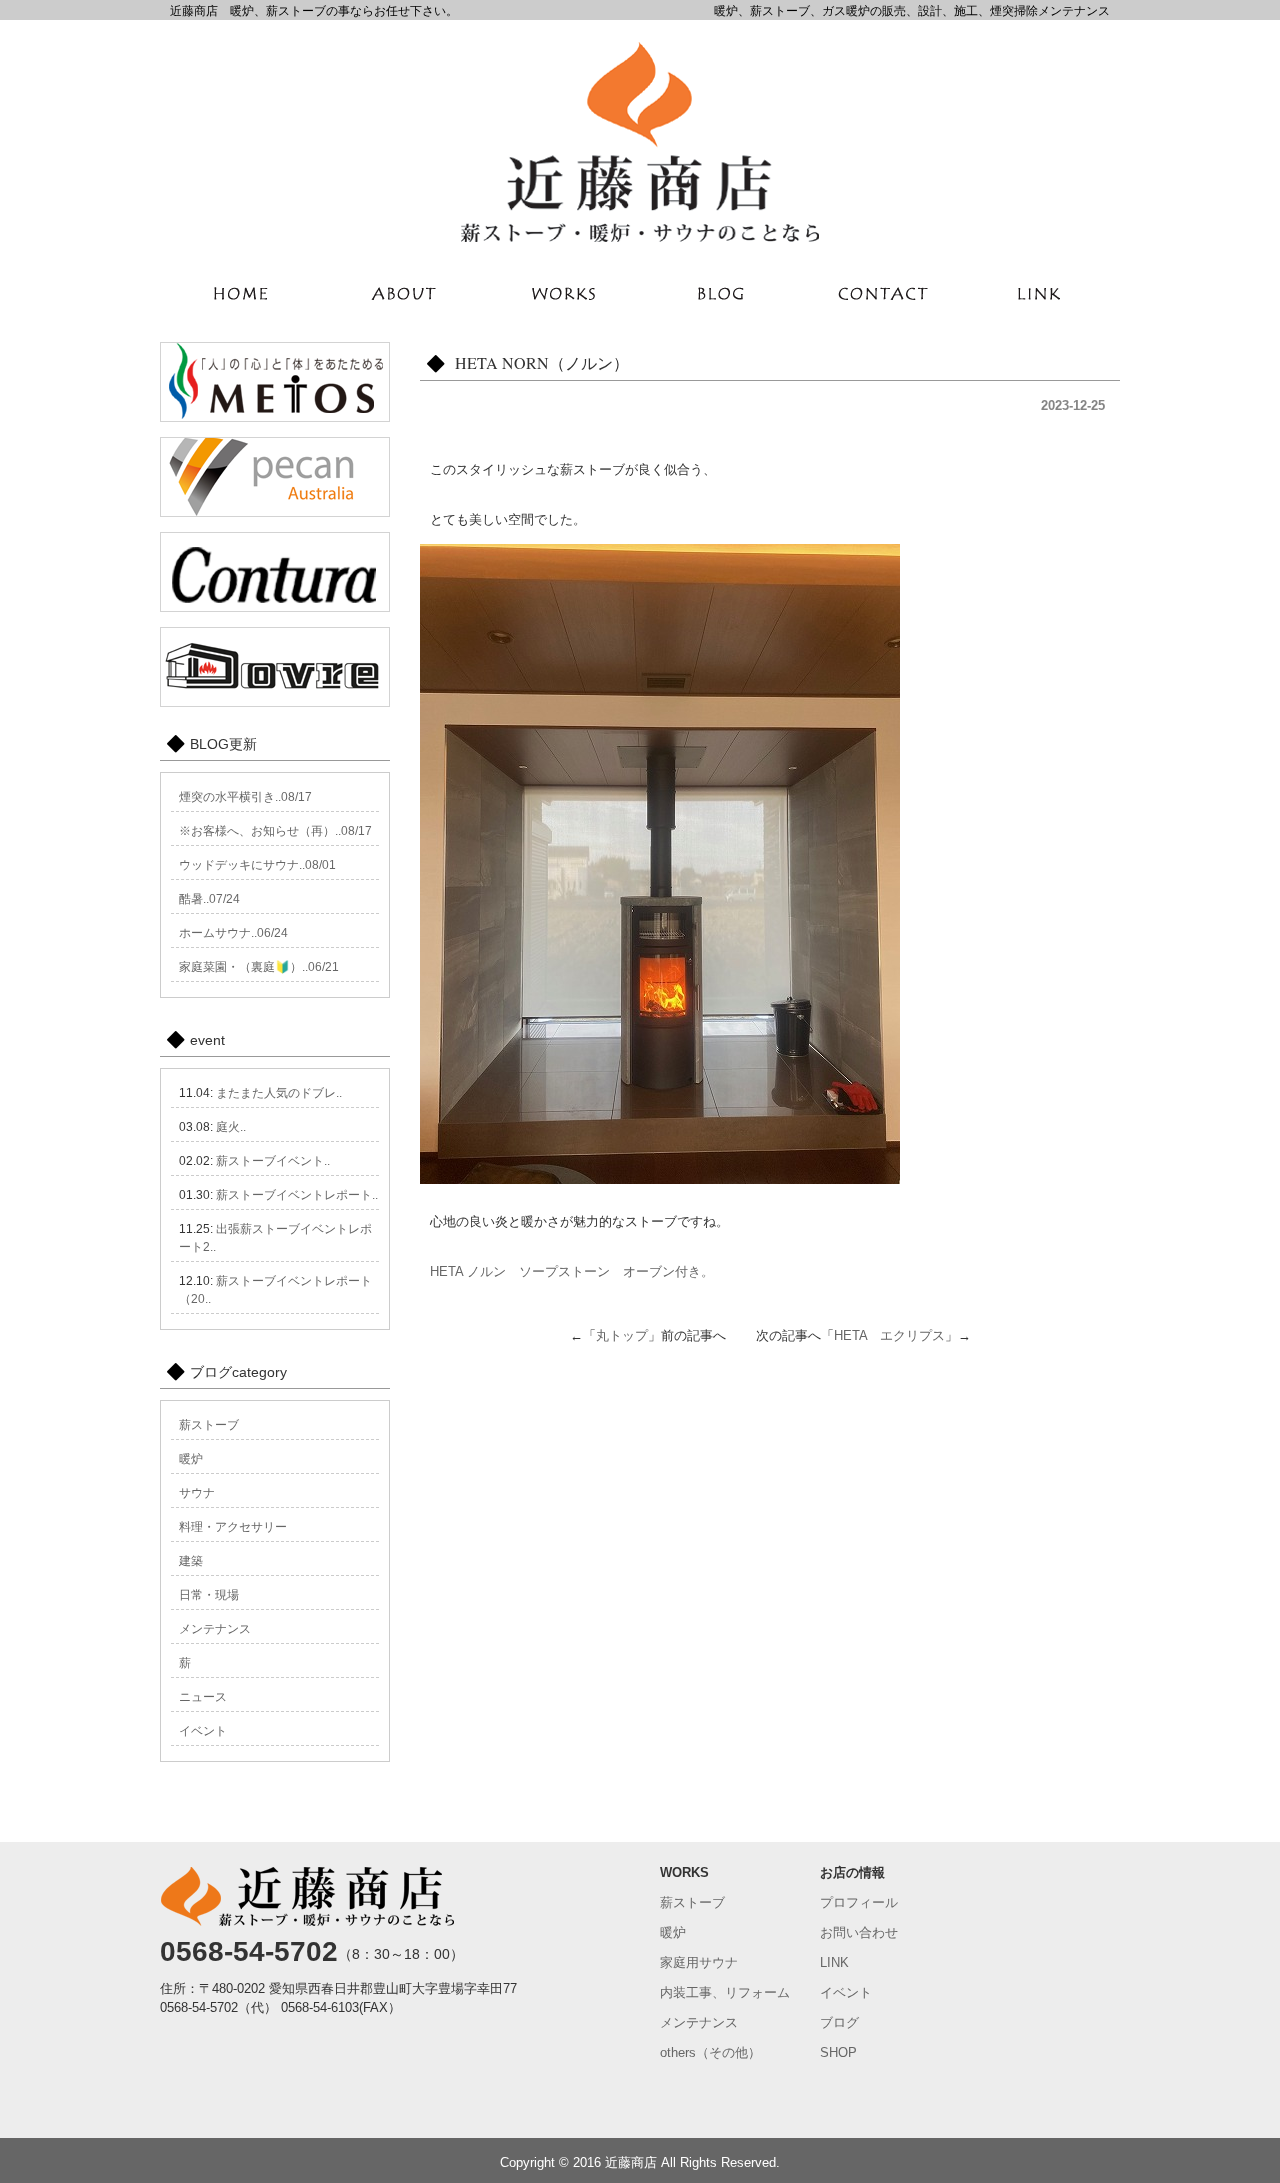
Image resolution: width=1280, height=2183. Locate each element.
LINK (834, 1962)
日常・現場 (209, 1595)
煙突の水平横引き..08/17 (245, 797)
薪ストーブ (209, 1425)
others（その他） (710, 2052)
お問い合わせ (859, 1932)
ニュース (203, 1697)
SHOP (838, 2052)
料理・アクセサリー (233, 1527)
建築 (191, 1561)
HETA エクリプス (889, 1335)
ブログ (839, 2022)
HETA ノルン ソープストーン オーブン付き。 (572, 1271)
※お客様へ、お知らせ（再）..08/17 (275, 831)
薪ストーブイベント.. (273, 1161)
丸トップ (622, 1335)
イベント (203, 1731)
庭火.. (231, 1127)
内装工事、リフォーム (725, 1992)
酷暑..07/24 (209, 899)
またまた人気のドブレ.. (279, 1093)
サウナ (197, 1493)
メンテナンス (215, 1629)
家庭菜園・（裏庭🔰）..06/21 (259, 967)
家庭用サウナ (699, 1962)
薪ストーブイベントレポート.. (297, 1195)
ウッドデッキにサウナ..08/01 (257, 865)
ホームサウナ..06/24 (233, 933)
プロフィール (859, 1902)
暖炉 (191, 1459)
